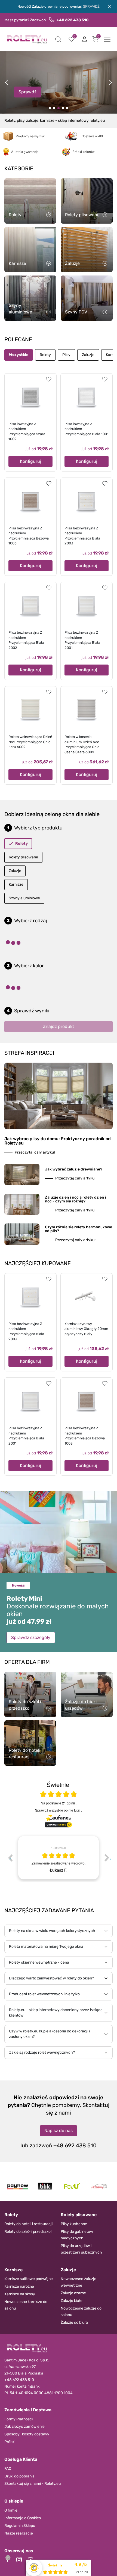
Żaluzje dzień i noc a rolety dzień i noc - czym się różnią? (76, 1199)
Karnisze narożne (19, 2286)
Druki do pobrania (19, 2476)
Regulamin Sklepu (20, 2526)
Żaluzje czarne (73, 2293)
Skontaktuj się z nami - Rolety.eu (33, 2484)
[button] (58, 39)
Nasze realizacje (19, 2533)
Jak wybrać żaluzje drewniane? (74, 1169)
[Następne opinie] (107, 1858)
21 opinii (69, 1803)
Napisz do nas (59, 2131)
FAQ (8, 2469)
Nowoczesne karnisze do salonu (26, 2305)
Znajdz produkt (59, 1026)
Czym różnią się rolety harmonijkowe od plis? (78, 1229)
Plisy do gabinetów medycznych (77, 2235)
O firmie (11, 2510)
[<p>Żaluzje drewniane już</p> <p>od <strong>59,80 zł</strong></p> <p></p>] (54, 108)
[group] (59, 1858)
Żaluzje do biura (74, 2322)
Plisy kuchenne (74, 2224)
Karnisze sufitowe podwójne (29, 2279)
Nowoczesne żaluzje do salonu (81, 2312)
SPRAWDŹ (91, 6)
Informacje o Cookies (23, 2518)
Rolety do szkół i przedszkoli (28, 2232)
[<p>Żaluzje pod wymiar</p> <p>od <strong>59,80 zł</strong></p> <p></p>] (63, 108)
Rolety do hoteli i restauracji (28, 2224)
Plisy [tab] (66, 355)
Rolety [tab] (45, 355)
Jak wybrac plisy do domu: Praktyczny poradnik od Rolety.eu (58, 1141)
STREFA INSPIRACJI (29, 1053)
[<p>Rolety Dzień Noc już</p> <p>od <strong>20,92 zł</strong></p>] (50, 108)
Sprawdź (27, 92)
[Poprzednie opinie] (10, 1858)
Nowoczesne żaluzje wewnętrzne (78, 2282)
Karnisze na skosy (20, 2294)
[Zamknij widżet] (8, 2558)
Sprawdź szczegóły (31, 1637)
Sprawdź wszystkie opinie (58, 1810)
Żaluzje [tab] (88, 355)
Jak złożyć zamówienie (24, 2427)
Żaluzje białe (72, 2301)
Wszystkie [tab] (19, 355)
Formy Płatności (19, 2419)
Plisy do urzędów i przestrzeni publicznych (81, 2249)
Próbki (10, 2442)
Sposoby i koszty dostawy (27, 2434)
